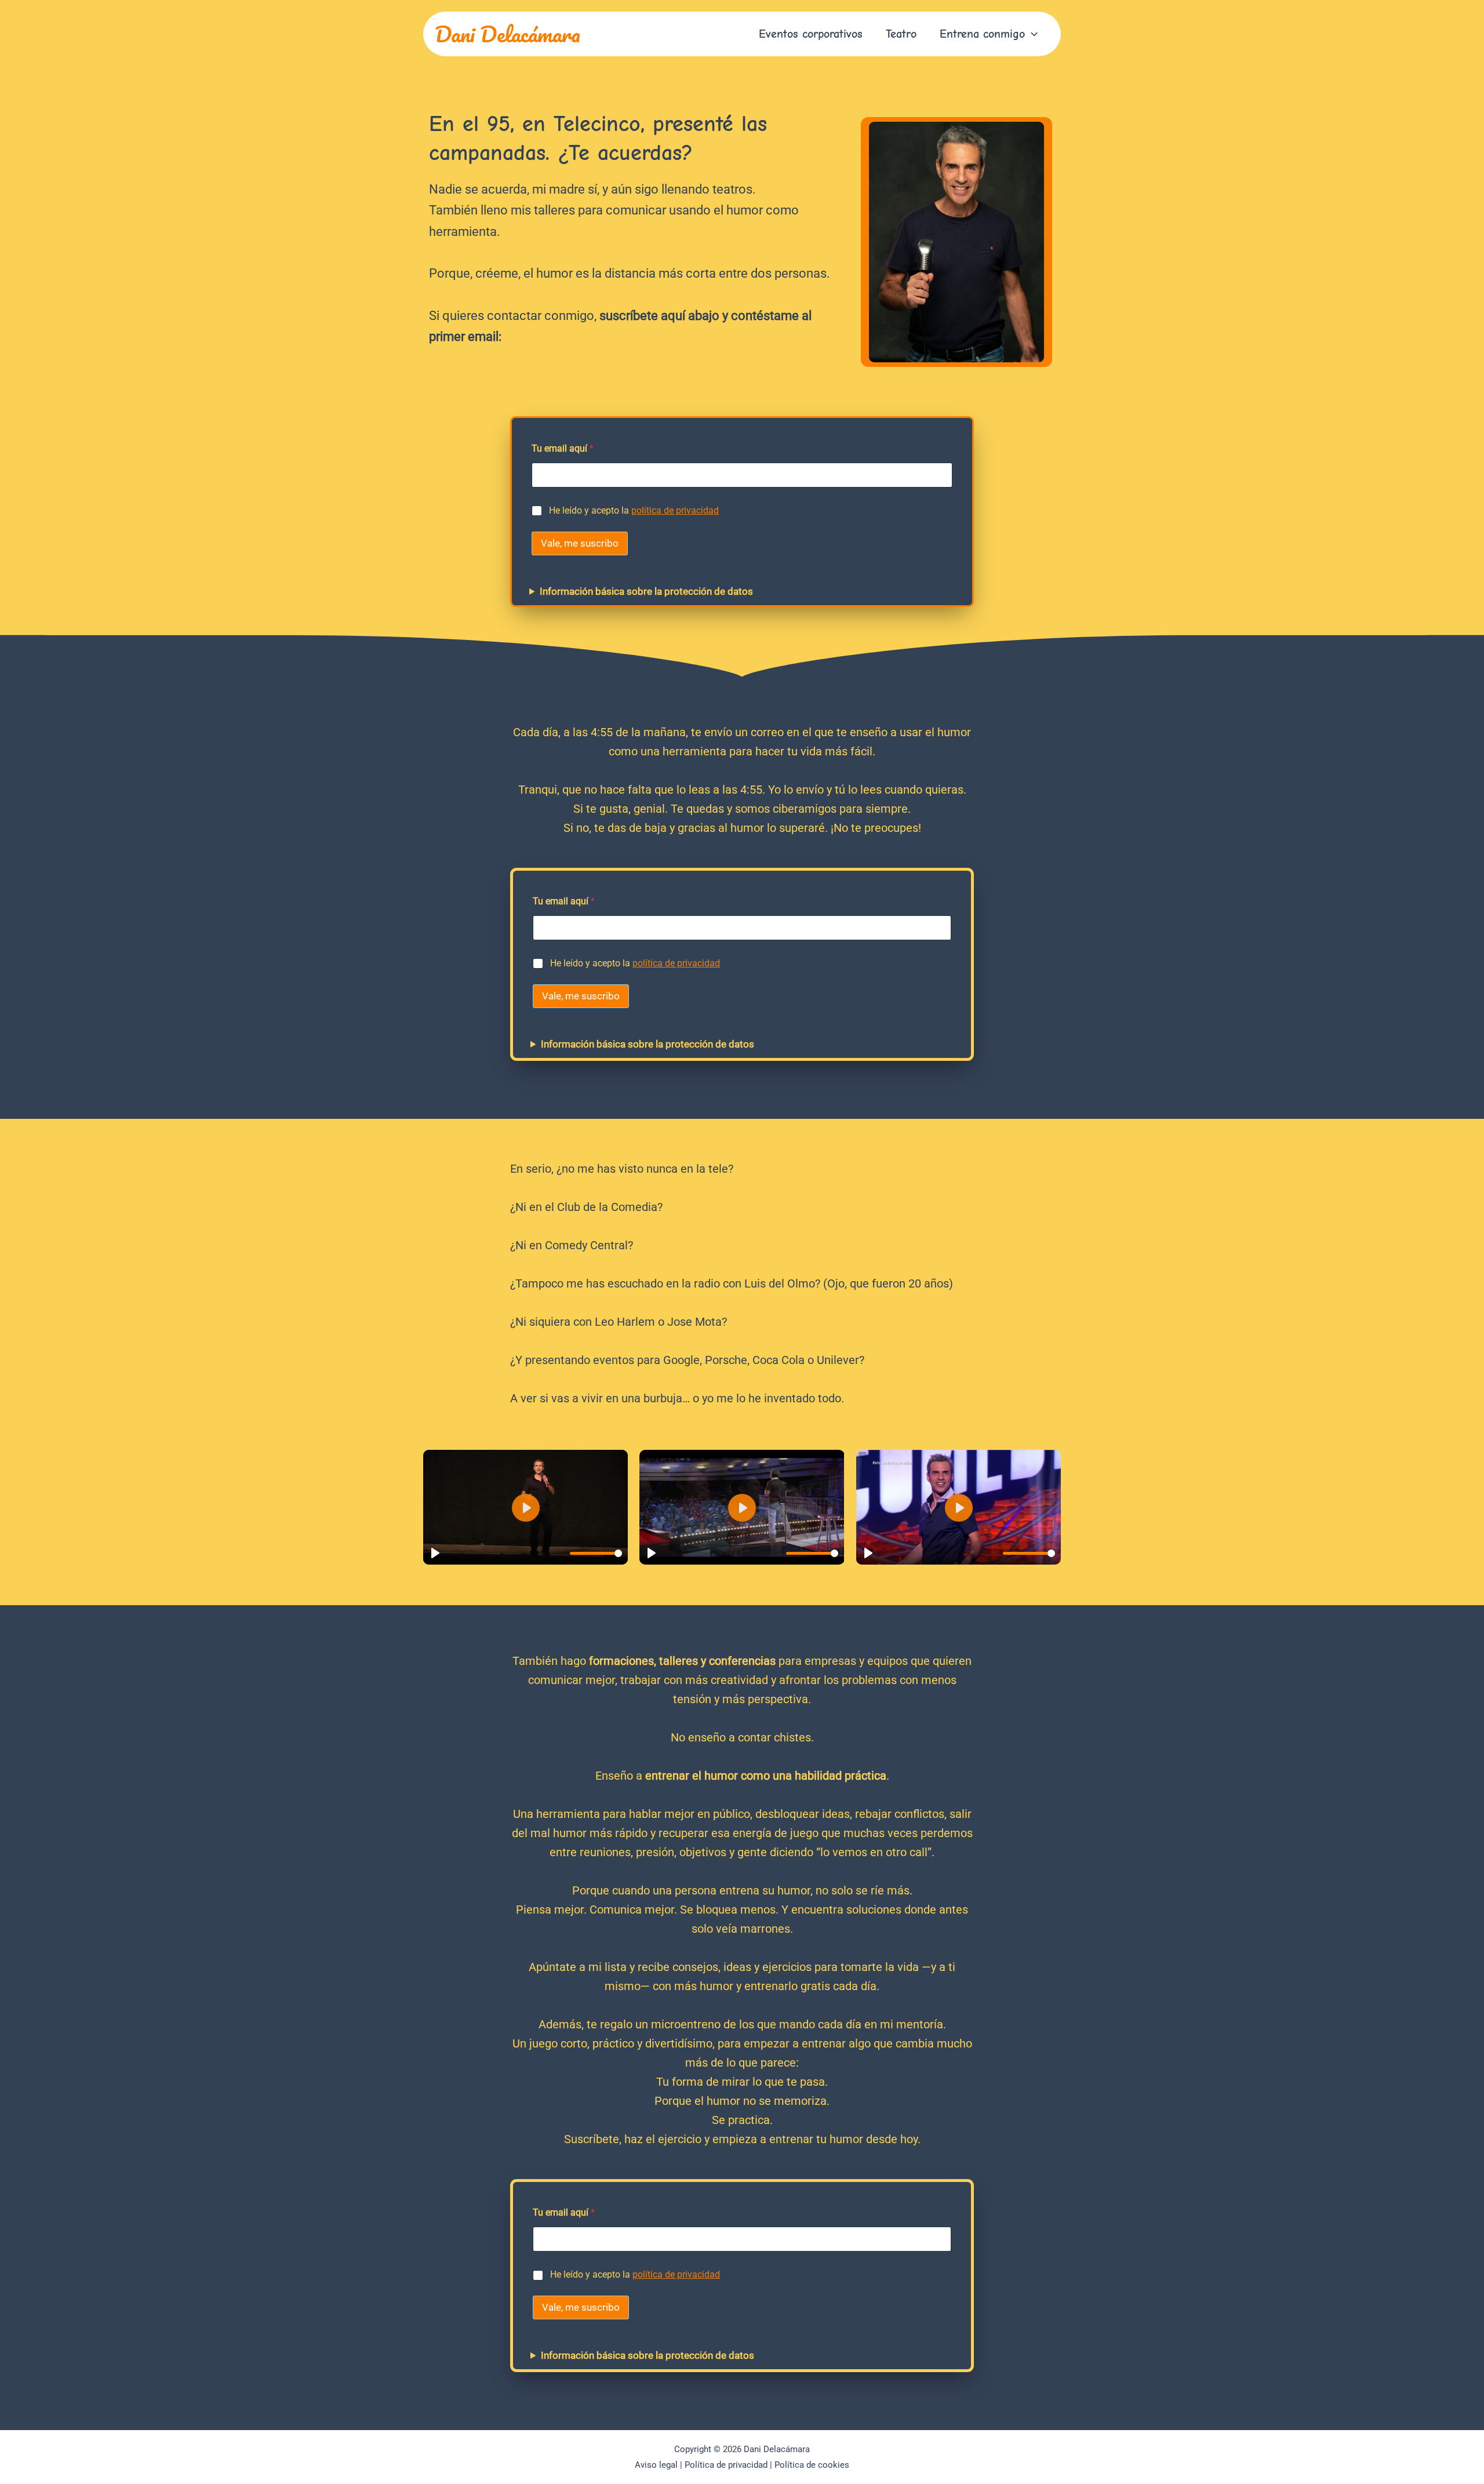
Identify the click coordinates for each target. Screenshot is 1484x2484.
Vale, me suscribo (580, 543)
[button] (1031, 34)
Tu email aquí (563, 448)
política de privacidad (675, 510)
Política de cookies (812, 2465)
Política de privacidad (726, 2465)
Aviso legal (656, 2465)
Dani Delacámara (508, 34)
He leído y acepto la (634, 510)
